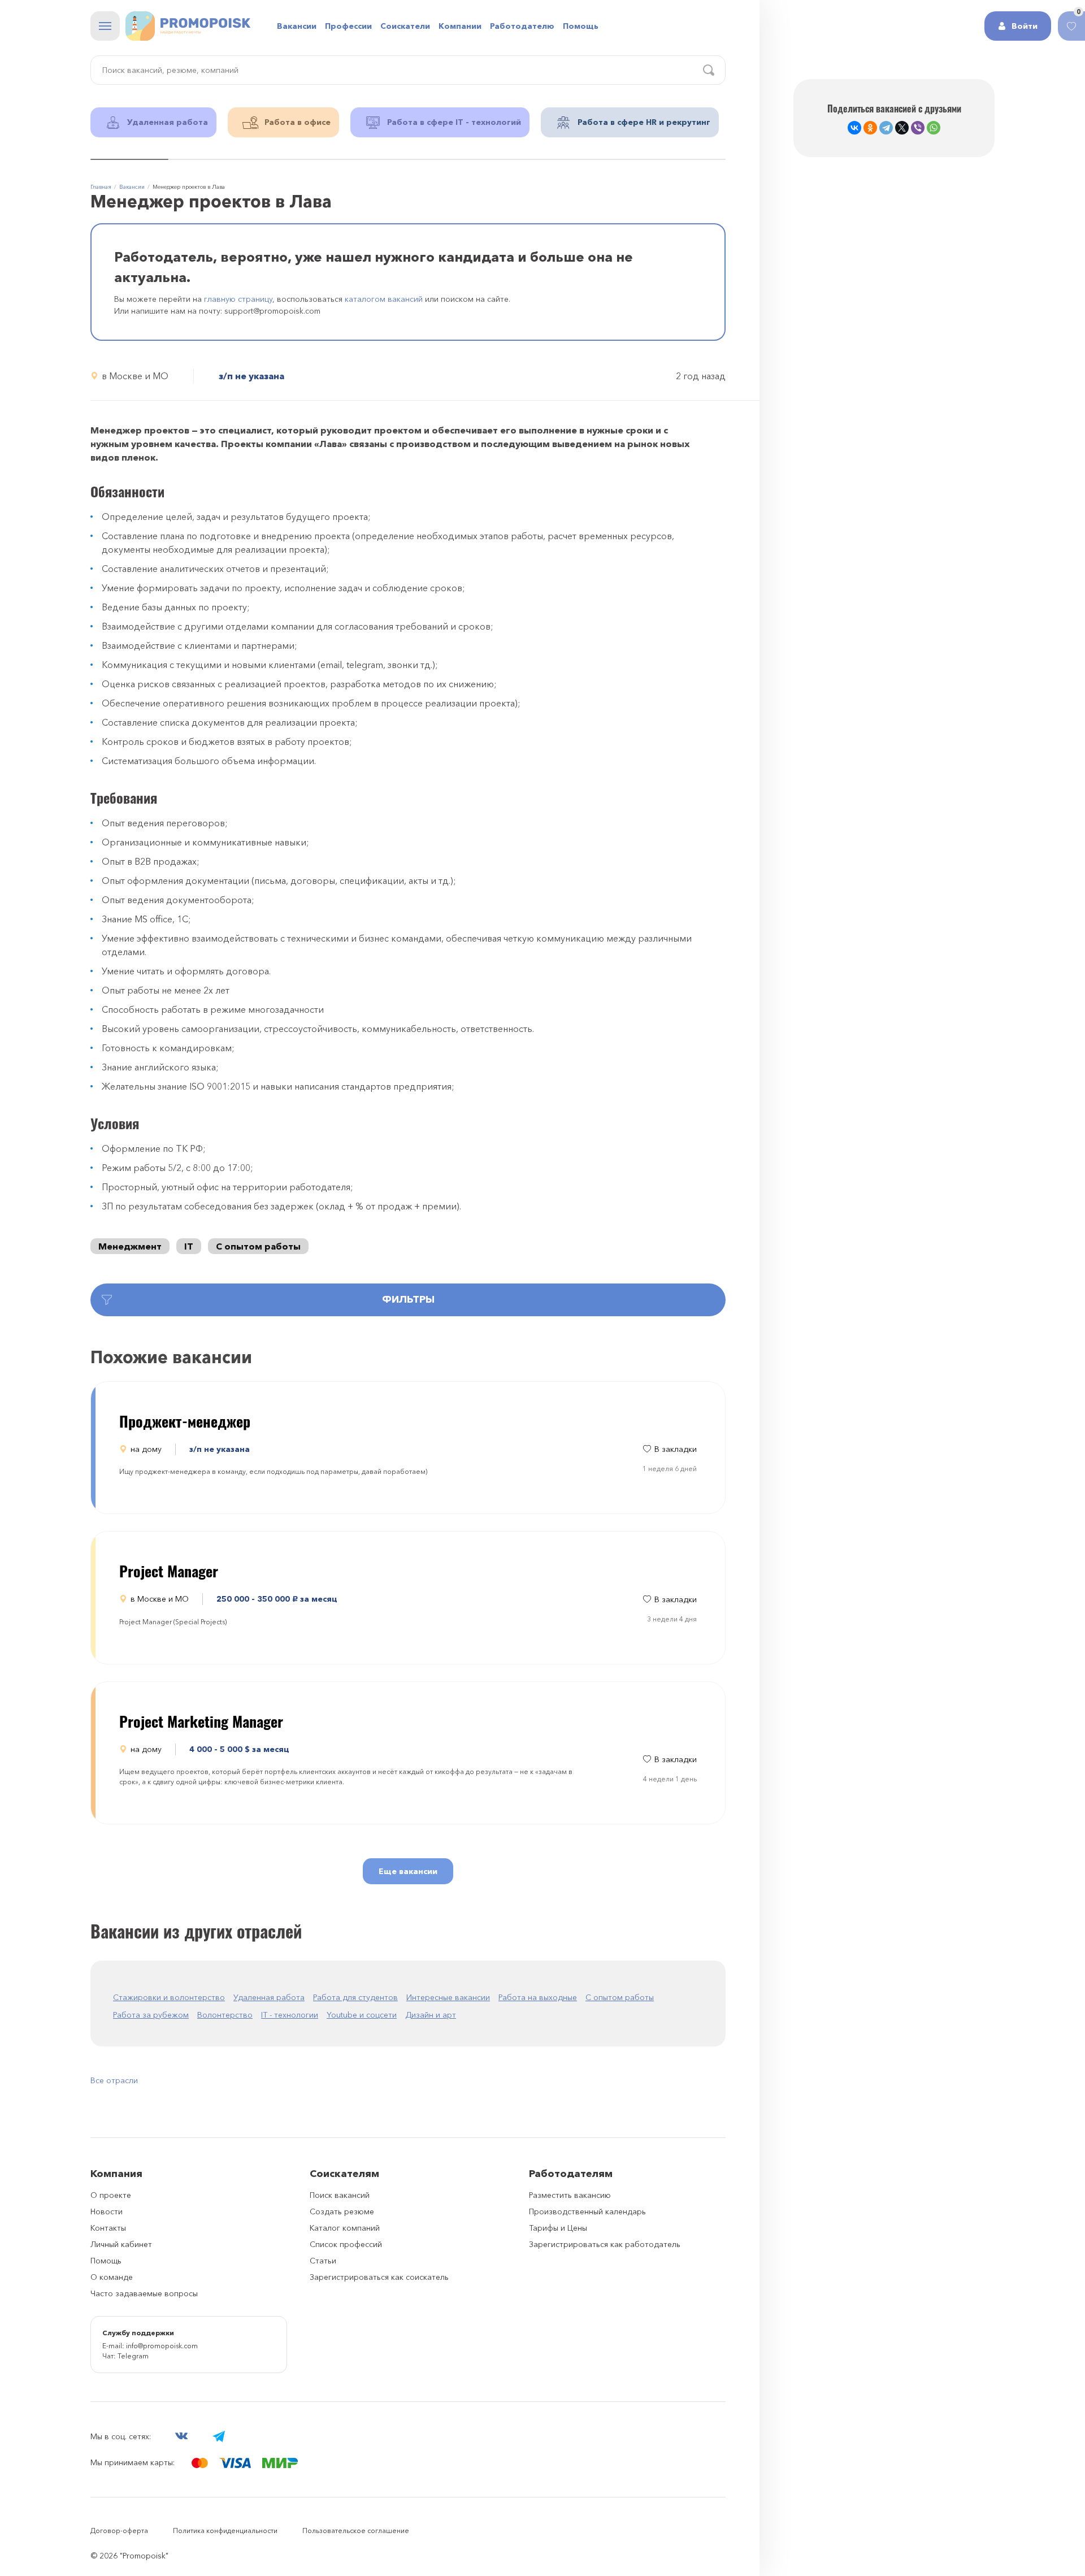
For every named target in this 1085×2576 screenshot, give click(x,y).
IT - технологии (290, 2015)
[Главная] (188, 26)
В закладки (676, 1449)
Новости (107, 2211)
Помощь (581, 26)
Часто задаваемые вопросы (144, 2293)
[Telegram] (886, 128)
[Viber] (918, 128)
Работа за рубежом (151, 2015)
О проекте (111, 2195)
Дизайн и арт (431, 2015)
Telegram (133, 2356)
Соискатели (405, 26)
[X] (902, 128)
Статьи (323, 2261)
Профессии (348, 26)
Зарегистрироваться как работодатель (605, 2244)
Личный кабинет (121, 2244)
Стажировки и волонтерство (169, 1997)
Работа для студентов (355, 1997)
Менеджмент (130, 1246)
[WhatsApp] (934, 128)
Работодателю (522, 26)
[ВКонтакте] (854, 128)
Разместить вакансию (570, 2195)
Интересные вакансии (448, 1997)
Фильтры (408, 1299)
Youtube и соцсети (362, 2015)
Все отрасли (114, 2080)
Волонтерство (225, 2015)
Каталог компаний (345, 2228)
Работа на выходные (538, 1997)
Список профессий (346, 2244)
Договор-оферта (119, 2531)
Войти (1025, 26)
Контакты (108, 2228)
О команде (112, 2277)
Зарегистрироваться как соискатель (379, 2277)
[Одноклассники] (870, 128)
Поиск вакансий (340, 2195)
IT (189, 1246)
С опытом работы (258, 1246)
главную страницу (238, 299)
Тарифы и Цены (558, 2228)
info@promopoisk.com (162, 2346)
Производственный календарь (587, 2211)
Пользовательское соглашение (356, 2531)
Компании (460, 26)
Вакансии (297, 26)
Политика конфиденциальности (225, 2531)
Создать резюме (342, 2211)
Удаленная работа (269, 1997)
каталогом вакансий (384, 299)
